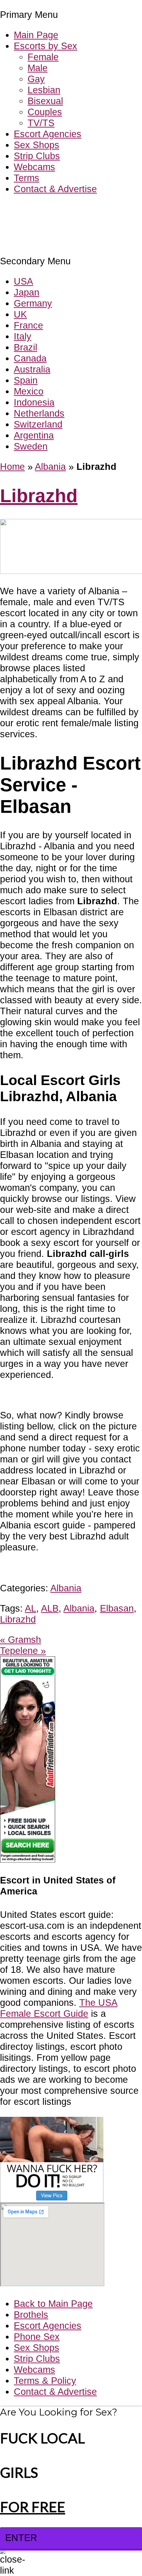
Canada (30, 358)
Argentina (34, 435)
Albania (50, 467)
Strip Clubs (37, 156)
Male (38, 68)
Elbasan (117, 1608)
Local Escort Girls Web (48, 209)
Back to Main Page (53, 2304)
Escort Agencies (48, 134)
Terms (27, 178)
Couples (45, 112)
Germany (33, 303)
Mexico (29, 391)
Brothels (31, 2315)
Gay (36, 79)
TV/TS (41, 123)
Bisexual (45, 101)
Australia (32, 369)
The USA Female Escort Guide (59, 2008)
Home (12, 467)
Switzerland (38, 424)
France (28, 325)
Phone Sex (37, 2337)
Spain (26, 380)
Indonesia (34, 402)
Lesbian (44, 90)
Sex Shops (37, 145)
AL (31, 1608)
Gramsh (21, 1640)
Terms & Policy (45, 2381)
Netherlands (39, 413)
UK (20, 314)
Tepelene (23, 1651)
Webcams (34, 167)
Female (43, 57)
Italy (23, 336)
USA (23, 281)
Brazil (26, 347)
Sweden (31, 446)
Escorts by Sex (45, 46)
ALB (50, 1608)
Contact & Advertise (55, 189)
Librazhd (39, 496)
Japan (27, 292)
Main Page (36, 35)
